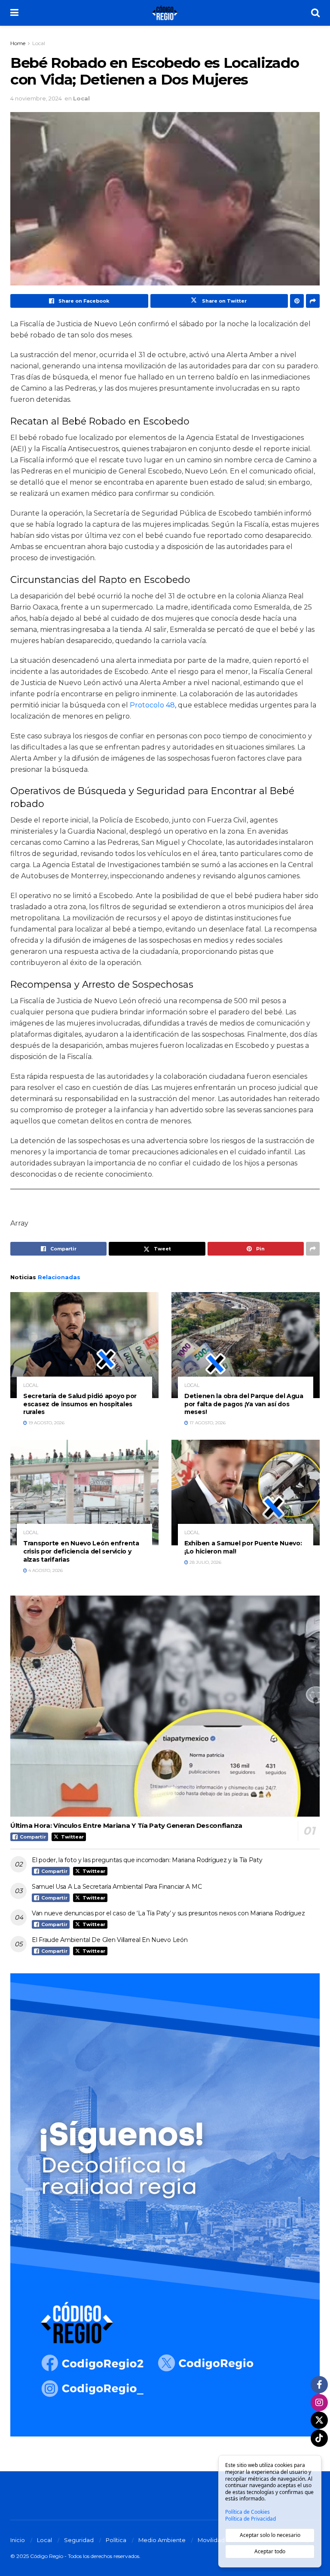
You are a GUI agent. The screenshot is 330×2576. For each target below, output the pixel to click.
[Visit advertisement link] (165, 2205)
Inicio (18, 2540)
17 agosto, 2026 (207, 1423)
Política (116, 2540)
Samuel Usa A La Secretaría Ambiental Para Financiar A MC (117, 1887)
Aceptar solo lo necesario (270, 2535)
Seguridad (79, 2540)
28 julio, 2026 (205, 1562)
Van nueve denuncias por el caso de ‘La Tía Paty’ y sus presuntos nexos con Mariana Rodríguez (168, 1913)
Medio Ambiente (162, 2540)
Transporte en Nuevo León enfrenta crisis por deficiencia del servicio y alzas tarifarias (81, 1551)
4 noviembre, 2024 (36, 98)
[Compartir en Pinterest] (297, 301)
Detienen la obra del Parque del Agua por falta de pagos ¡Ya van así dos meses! (244, 1404)
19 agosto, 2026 (46, 1423)
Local (39, 43)
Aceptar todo (270, 2551)
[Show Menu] (14, 13)
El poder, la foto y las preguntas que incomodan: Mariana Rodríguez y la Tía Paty (147, 1860)
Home (18, 43)
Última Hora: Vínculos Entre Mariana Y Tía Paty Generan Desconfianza (126, 1825)
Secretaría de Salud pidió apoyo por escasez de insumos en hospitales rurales (80, 1404)
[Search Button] (315, 13)
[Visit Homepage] (165, 13)
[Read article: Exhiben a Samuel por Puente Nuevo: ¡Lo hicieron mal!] (246, 1493)
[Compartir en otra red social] (313, 301)
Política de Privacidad (251, 2519)
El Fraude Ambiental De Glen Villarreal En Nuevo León (110, 1940)
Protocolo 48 (152, 705)
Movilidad (211, 2540)
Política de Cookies (247, 2512)
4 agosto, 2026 (45, 1570)
